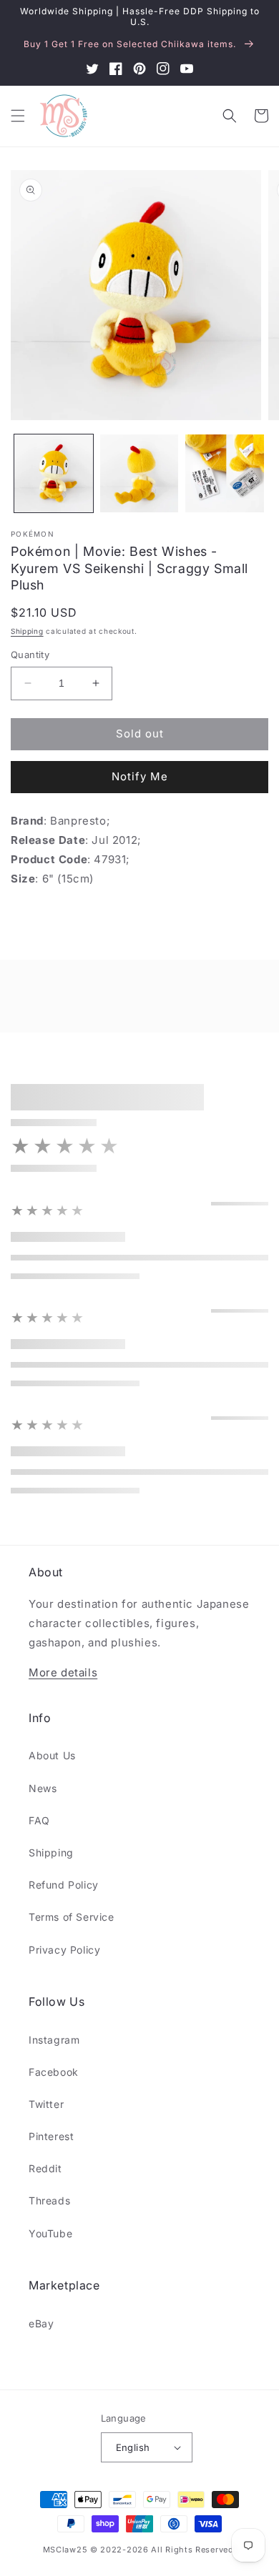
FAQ (39, 1820)
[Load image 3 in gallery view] (225, 474)
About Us (52, 1755)
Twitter (46, 2104)
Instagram (54, 2040)
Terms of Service (72, 1917)
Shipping (27, 631)
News (43, 1788)
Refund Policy (64, 1885)
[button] (18, 116)
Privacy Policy (64, 1950)
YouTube (50, 2233)
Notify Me (140, 776)
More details (63, 1672)
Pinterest (51, 2136)
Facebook (54, 2072)
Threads (49, 2200)
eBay (41, 2323)
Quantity (30, 655)
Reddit (45, 2168)
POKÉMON (33, 534)
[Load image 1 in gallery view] (54, 474)
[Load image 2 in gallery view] (139, 474)
